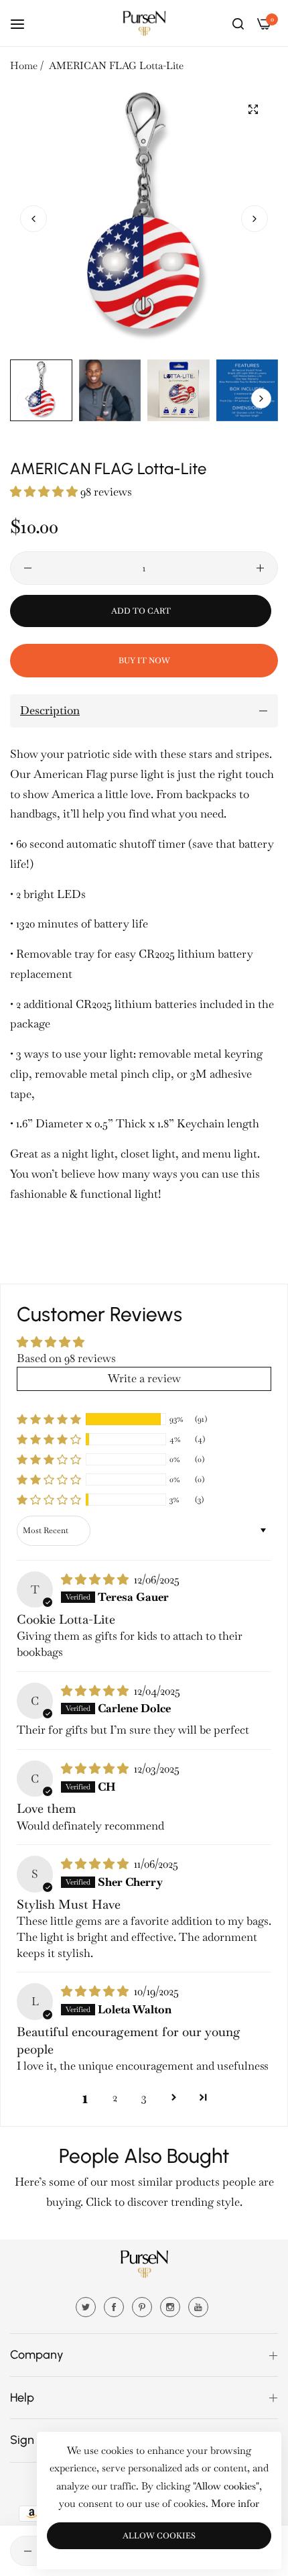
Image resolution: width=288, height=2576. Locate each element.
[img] (96, 1579)
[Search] (238, 23)
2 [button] (115, 2097)
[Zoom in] (253, 110)
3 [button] (144, 2097)
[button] (255, 219)
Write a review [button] (144, 1378)
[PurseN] (144, 23)
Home (24, 65)
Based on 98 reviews (66, 1358)
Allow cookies (159, 2536)
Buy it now (144, 661)
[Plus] (260, 568)
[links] (88, 2306)
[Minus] (28, 568)
